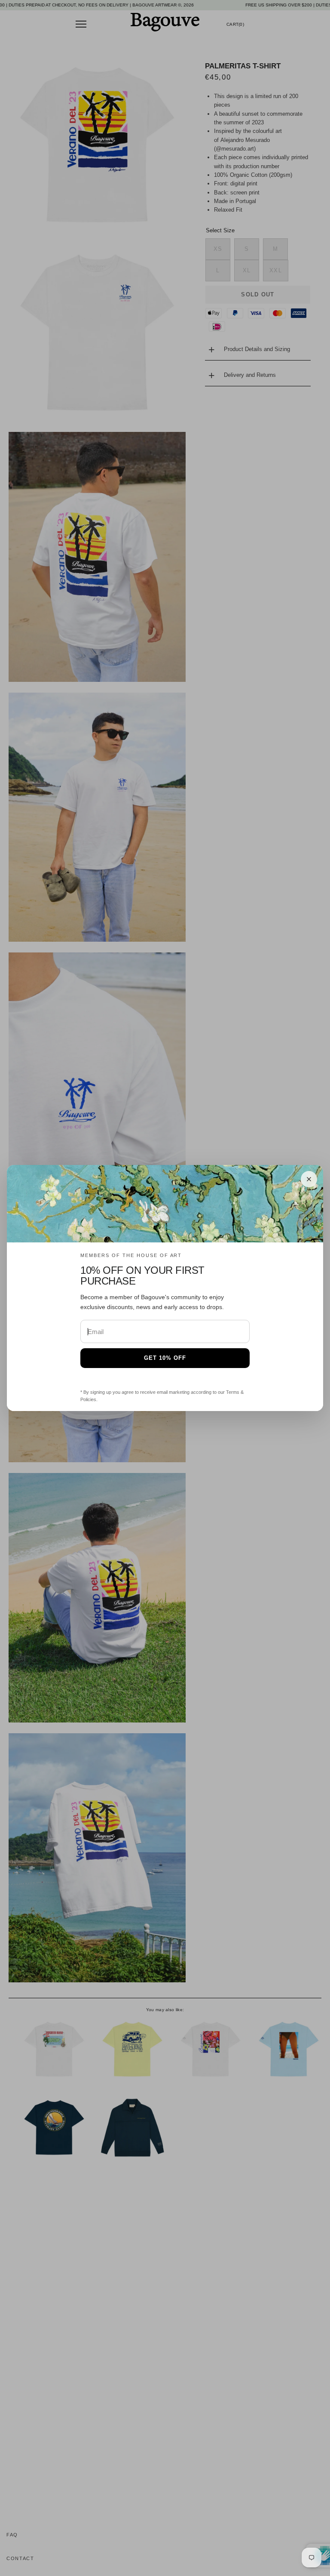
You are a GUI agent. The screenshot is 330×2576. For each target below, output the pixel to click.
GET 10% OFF (165, 1358)
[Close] (309, 1179)
